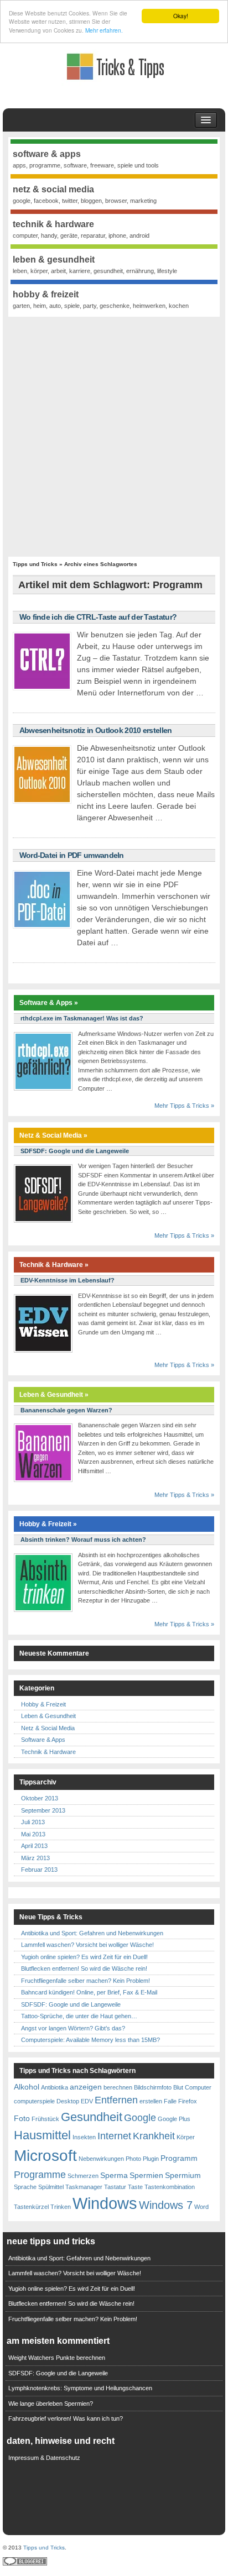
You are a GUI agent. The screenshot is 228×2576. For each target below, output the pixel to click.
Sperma (114, 2175)
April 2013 (34, 1846)
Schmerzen (83, 2176)
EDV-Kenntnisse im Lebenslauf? (68, 1280)
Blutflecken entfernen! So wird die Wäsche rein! (84, 1968)
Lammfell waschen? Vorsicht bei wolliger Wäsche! (87, 1945)
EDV (87, 2101)
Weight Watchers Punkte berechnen (57, 2358)
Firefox (188, 2101)
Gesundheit (92, 2117)
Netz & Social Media (48, 1728)
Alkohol (27, 2087)
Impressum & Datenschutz (44, 2458)
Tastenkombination (170, 2187)
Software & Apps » (49, 1003)
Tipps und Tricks (35, 564)
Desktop (68, 2101)
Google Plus (174, 2119)
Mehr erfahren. (104, 30)
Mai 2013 (33, 1834)
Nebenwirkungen (101, 2159)
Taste (135, 2187)
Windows (105, 2203)
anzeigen (86, 2087)
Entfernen (116, 2100)
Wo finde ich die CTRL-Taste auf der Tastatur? (98, 617)
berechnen (118, 2087)
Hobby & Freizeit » (48, 1524)
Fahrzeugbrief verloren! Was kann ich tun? (66, 2418)
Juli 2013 (33, 1822)
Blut (178, 2087)
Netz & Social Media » (53, 1135)
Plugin (151, 2159)
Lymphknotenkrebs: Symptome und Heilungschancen (80, 2388)
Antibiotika (55, 2087)
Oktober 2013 (40, 1798)
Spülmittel (51, 2187)
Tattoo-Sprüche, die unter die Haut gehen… (79, 2016)
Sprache (25, 2187)
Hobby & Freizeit (43, 1704)
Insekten (84, 2137)
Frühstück (45, 2119)
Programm (179, 2158)
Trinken (61, 2207)
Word (201, 2207)
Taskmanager (84, 2187)
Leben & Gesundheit (48, 1716)
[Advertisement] (114, 436)
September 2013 (43, 1810)
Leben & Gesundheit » (54, 1395)
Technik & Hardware (48, 1752)
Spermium (183, 2175)
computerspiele (34, 2101)
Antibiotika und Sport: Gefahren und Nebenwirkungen (92, 1933)
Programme (40, 2175)
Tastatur (115, 2187)
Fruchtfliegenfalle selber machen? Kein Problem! (85, 1981)
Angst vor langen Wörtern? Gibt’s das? (73, 2028)
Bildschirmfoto (153, 2087)
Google (140, 2118)
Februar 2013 (39, 1870)
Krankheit (154, 2136)
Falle (170, 2101)
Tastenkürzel (31, 2207)
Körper (186, 2137)
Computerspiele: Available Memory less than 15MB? (90, 2040)
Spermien (146, 2175)
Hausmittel (42, 2135)
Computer (198, 2087)
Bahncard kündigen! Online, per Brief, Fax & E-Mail (89, 1992)
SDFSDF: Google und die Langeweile (75, 1151)
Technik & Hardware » (54, 1265)
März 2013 (35, 1858)
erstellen (151, 2101)
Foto (22, 2118)
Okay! (181, 16)
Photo (133, 2159)
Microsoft (45, 2156)
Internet (114, 2136)
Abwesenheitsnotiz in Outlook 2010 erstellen (96, 730)
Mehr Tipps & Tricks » (184, 1106)
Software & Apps (43, 1740)
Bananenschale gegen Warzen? (66, 1410)
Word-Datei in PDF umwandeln (72, 855)
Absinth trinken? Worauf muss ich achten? (83, 1540)
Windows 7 (166, 2205)
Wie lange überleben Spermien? (51, 2404)
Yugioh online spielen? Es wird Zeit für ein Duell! (84, 1957)
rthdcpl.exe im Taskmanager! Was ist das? (82, 1018)
